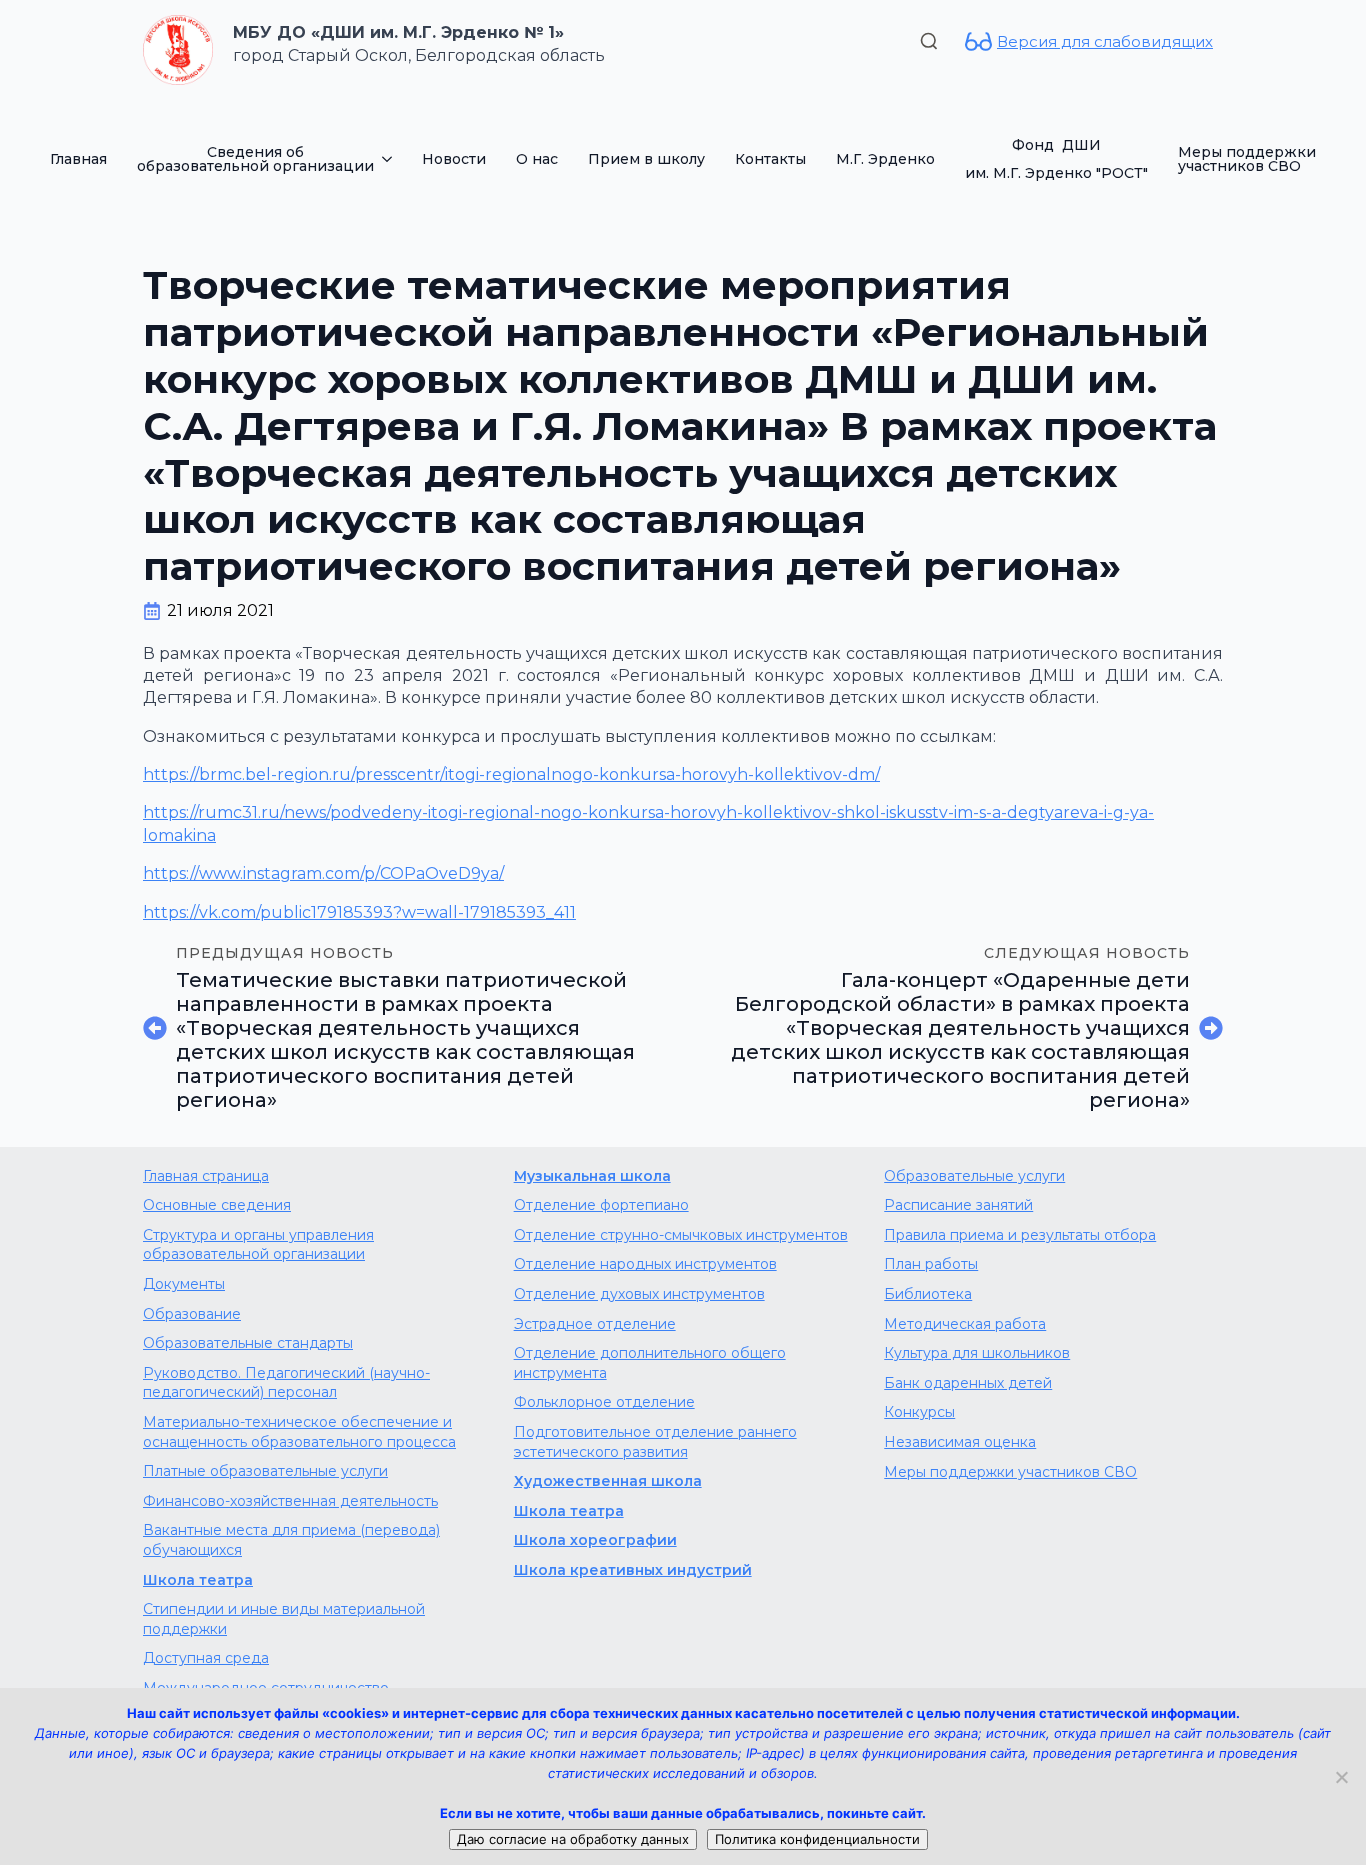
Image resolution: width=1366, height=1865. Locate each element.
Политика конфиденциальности (817, 1839)
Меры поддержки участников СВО (1247, 159)
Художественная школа (608, 1481)
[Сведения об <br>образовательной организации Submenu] (390, 159)
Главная (78, 159)
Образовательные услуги (974, 1176)
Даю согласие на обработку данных (573, 1839)
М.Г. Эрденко (885, 159)
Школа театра (198, 1580)
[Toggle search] (929, 41)
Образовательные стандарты (248, 1343)
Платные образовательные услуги (265, 1471)
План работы (931, 1264)
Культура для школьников (977, 1353)
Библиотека (928, 1294)
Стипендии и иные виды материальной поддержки (284, 1619)
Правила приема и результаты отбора (1020, 1235)
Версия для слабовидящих (1105, 41)
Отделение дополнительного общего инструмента (650, 1363)
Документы (184, 1284)
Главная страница (206, 1176)
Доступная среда (206, 1658)
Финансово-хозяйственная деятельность (290, 1501)
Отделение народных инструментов (645, 1264)
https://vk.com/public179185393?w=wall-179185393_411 (359, 912)
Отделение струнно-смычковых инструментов (681, 1235)
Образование (192, 1314)
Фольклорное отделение (604, 1402)
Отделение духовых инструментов (639, 1294)
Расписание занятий (958, 1205)
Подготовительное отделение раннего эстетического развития (655, 1442)
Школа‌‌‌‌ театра (569, 1511)
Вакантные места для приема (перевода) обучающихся (291, 1540)
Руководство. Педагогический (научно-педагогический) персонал (286, 1383)
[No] (1341, 1777)
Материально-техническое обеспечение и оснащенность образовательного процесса (299, 1432)
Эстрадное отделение (595, 1324)
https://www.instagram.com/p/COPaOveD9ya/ (323, 873)
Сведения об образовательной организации (255, 159)
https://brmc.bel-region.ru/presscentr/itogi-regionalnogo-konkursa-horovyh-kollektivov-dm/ (511, 774)
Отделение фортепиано (601, 1205)
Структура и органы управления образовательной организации (258, 1245)
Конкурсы (919, 1412)
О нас (537, 159)
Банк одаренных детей (968, 1383)
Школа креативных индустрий (633, 1570)
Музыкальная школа (592, 1176)
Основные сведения (217, 1205)
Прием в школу (646, 159)
